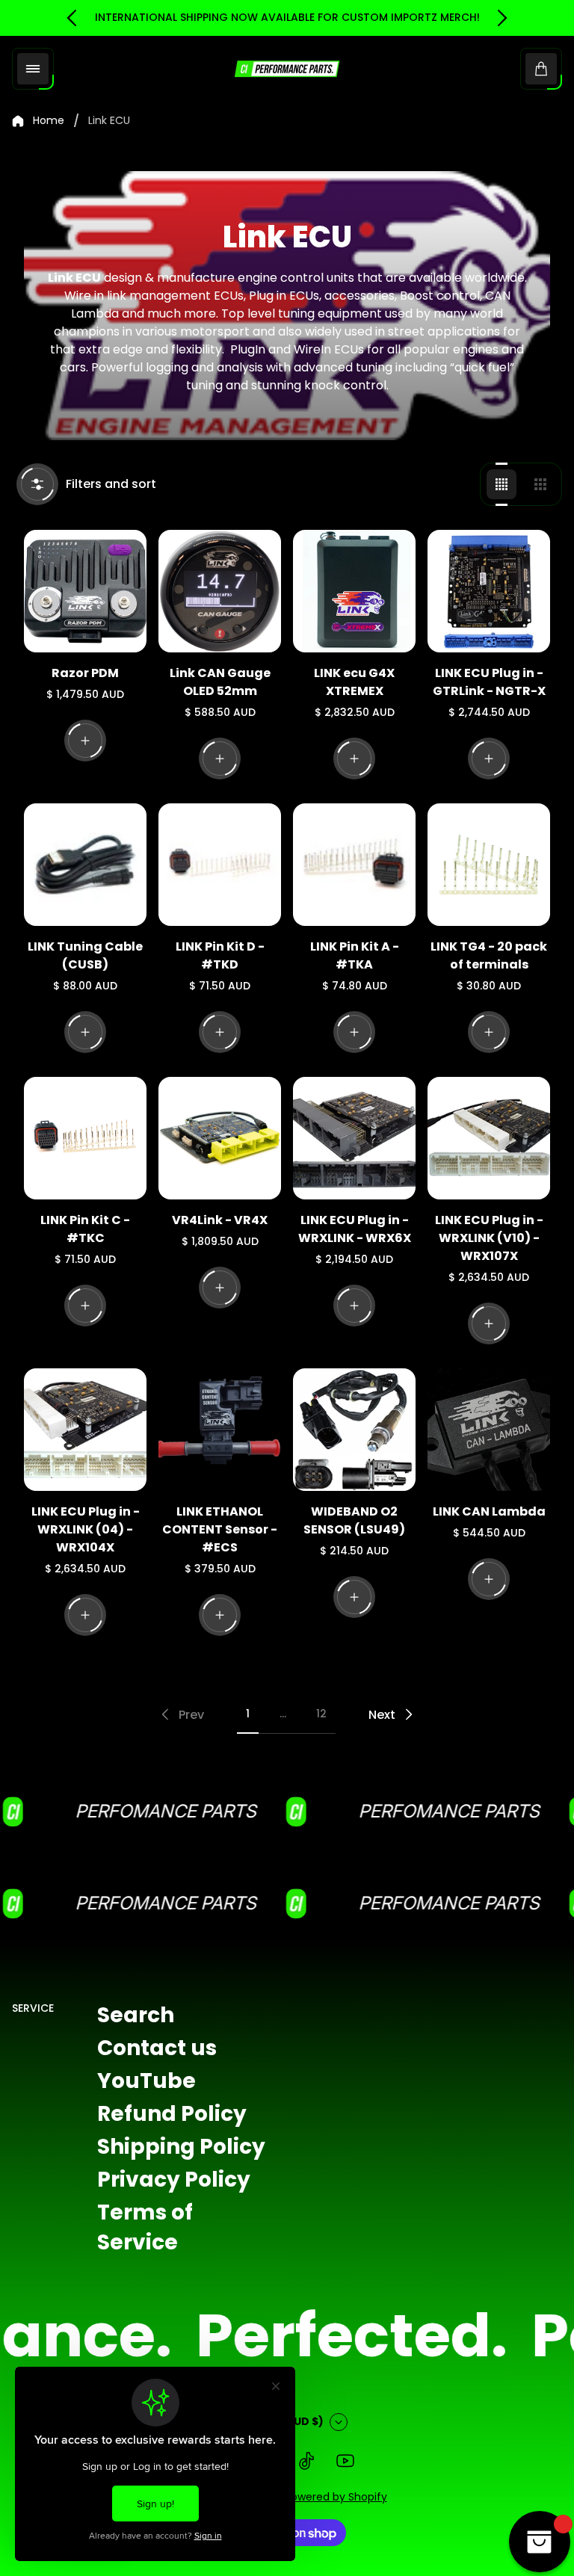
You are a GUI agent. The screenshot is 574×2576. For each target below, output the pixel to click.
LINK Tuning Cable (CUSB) (85, 955)
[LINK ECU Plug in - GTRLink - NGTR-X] (489, 591)
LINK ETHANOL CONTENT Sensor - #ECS (220, 1529)
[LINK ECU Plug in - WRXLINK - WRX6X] (354, 1138)
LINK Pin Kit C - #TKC (85, 1229)
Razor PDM (85, 673)
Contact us (157, 2048)
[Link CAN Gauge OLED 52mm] (220, 591)
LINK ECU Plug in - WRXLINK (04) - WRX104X (86, 1529)
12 (321, 1714)
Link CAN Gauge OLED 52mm (220, 682)
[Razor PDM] (85, 591)
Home (49, 121)
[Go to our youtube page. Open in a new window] (345, 2461)
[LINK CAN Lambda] (489, 1430)
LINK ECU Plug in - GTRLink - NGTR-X (489, 682)
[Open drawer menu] (33, 69)
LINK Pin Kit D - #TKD (220, 955)
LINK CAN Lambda (489, 1511)
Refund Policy (172, 2114)
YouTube (146, 2081)
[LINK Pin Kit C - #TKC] (85, 1138)
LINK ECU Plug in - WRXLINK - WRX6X (355, 1229)
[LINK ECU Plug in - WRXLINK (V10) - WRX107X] (489, 1138)
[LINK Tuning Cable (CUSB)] (85, 865)
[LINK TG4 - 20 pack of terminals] (489, 865)
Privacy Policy (174, 2180)
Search (136, 2015)
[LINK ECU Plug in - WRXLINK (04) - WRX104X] (85, 1430)
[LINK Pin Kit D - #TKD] (220, 865)
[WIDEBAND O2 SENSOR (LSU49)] (354, 1430)
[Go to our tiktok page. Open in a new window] (306, 2461)
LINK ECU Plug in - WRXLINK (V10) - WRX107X (489, 1238)
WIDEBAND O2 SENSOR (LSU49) (354, 1520)
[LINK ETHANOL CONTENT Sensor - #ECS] (220, 1430)
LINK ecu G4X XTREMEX (354, 682)
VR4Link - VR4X (220, 1220)
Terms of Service (145, 2227)
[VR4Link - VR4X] (220, 1138)
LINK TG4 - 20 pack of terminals (489, 955)
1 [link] (248, 1714)
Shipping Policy (181, 2147)
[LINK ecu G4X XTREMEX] (354, 591)
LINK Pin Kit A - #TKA (355, 955)
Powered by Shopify (336, 2497)
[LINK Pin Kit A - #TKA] (354, 865)
